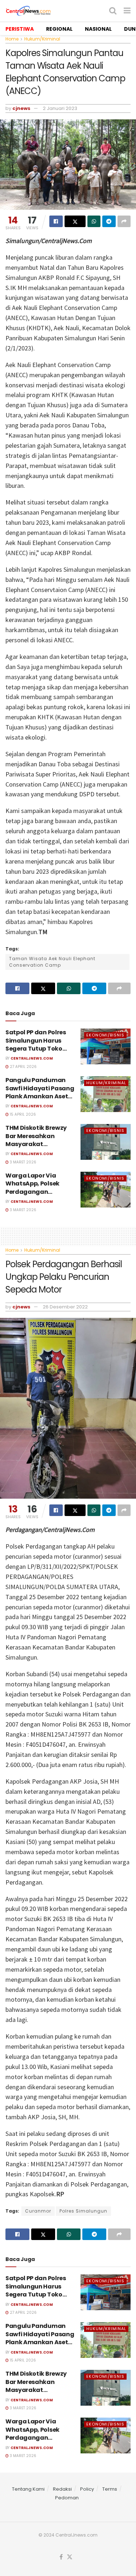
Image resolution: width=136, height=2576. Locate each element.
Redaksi (62, 2489)
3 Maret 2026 (22, 1162)
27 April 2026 (23, 1067)
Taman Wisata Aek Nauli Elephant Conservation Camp (52, 962)
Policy (87, 2489)
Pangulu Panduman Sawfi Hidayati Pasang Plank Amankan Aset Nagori (40, 1092)
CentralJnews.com (32, 1058)
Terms (110, 2489)
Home (12, 39)
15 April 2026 (22, 1114)
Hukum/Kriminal (42, 39)
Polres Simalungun (83, 2211)
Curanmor (38, 2211)
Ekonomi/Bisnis (105, 1035)
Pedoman (67, 2498)
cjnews (21, 108)
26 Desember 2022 (65, 1307)
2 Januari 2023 (60, 108)
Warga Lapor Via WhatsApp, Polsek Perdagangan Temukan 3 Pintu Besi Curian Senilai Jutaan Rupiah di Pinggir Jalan (40, 1196)
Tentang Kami (28, 2489)
